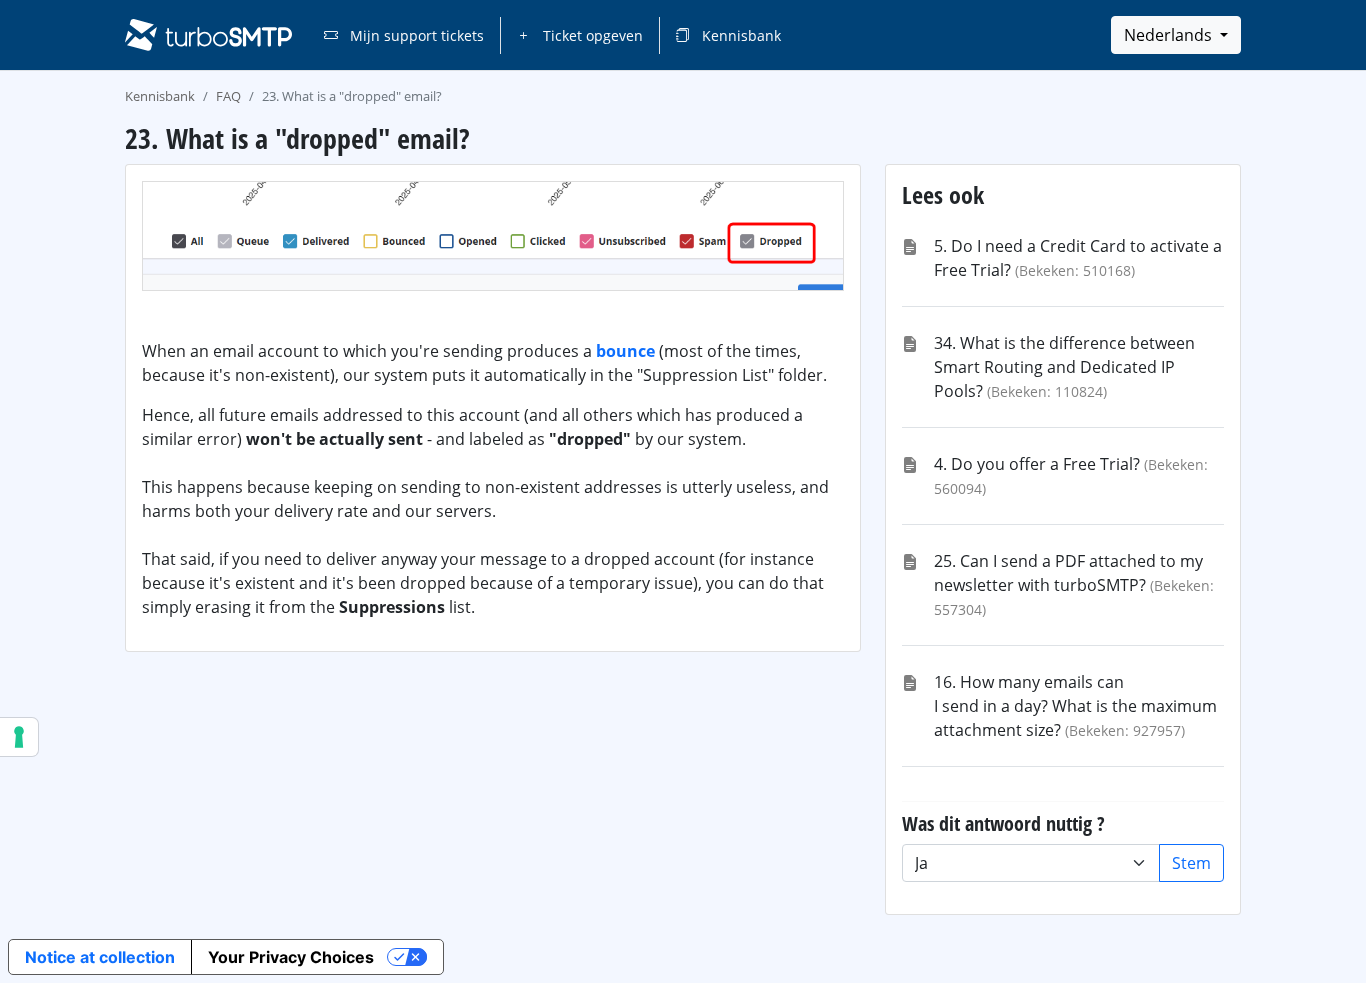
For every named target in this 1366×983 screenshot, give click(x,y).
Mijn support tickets (415, 35)
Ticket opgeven (591, 35)
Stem (1191, 863)
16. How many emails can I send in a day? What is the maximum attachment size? (1075, 706)
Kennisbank (739, 35)
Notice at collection (100, 957)
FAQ (228, 96)
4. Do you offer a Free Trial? (1037, 464)
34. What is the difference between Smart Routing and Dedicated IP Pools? (1064, 367)
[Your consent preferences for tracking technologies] (19, 737)
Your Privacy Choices (291, 957)
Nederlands (1170, 35)
